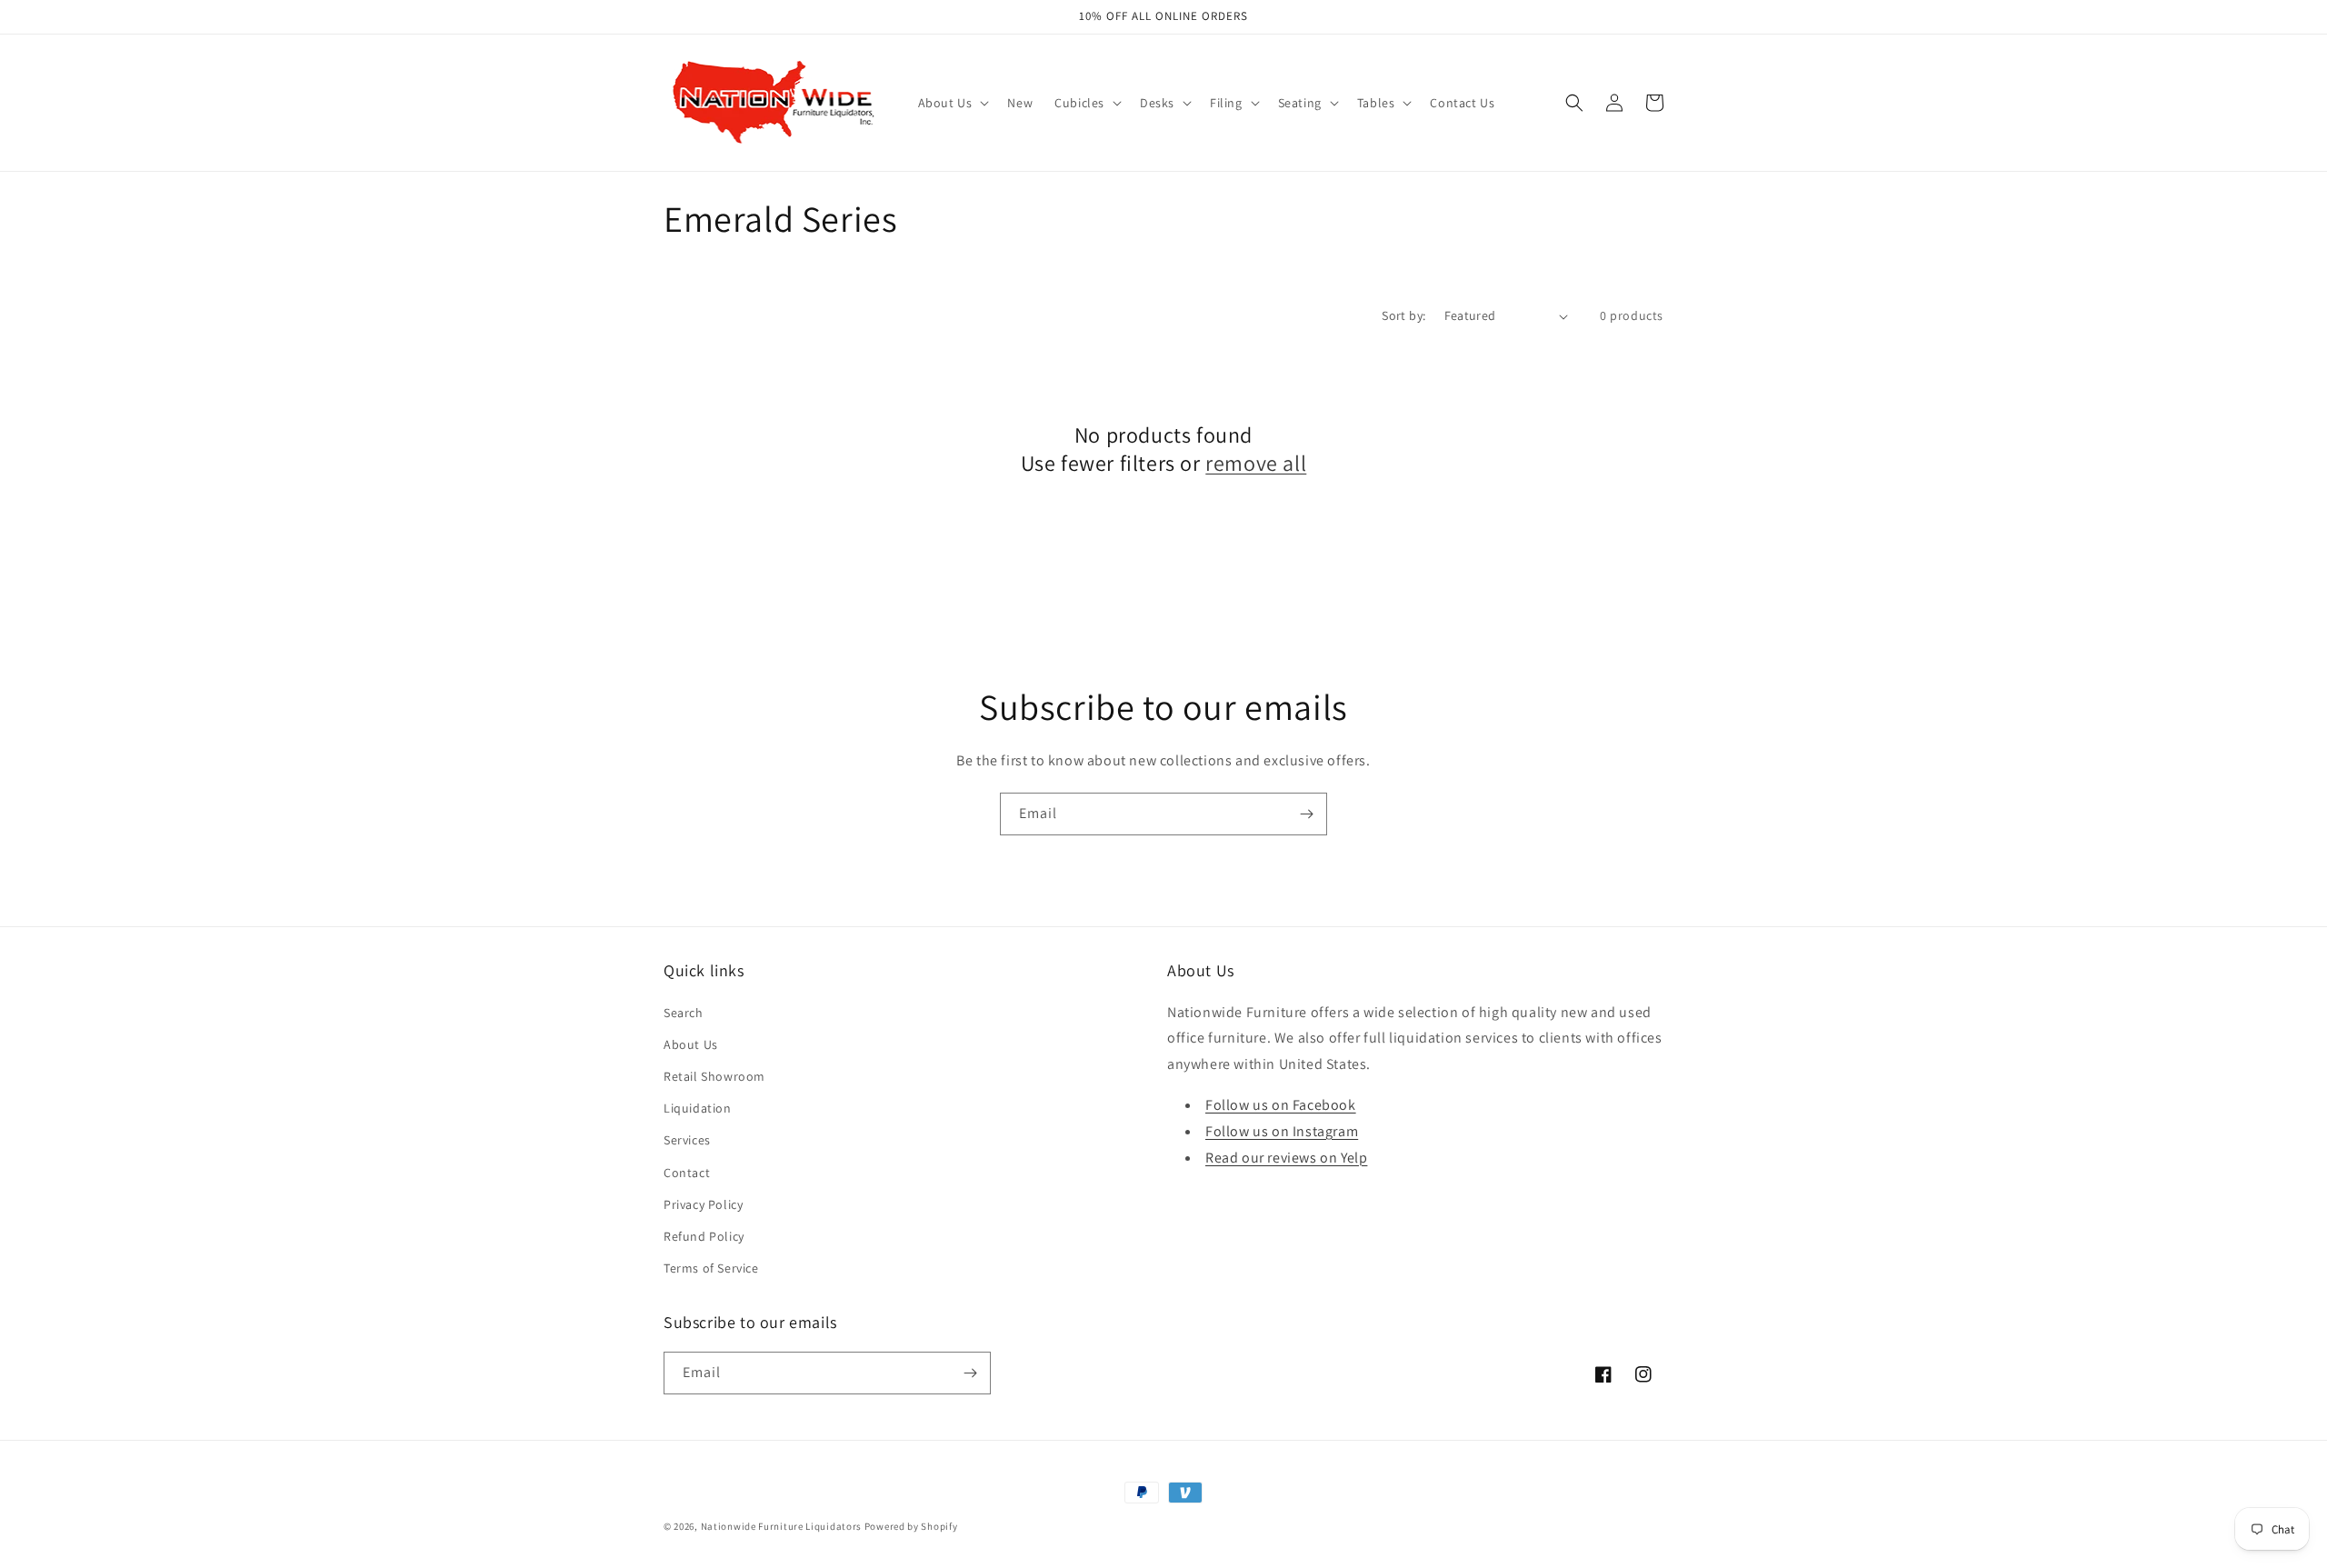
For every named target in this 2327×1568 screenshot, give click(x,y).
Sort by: (1403, 315)
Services (687, 1140)
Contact (687, 1173)
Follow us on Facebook (1281, 1105)
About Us (691, 1044)
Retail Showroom (714, 1076)
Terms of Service (711, 1268)
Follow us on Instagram (1282, 1131)
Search (684, 1013)
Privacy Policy (703, 1204)
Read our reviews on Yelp (1286, 1158)
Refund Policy (704, 1236)
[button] (952, 103)
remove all (1256, 463)
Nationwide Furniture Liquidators (781, 1526)
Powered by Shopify (911, 1526)
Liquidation (698, 1108)
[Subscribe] (1306, 814)
